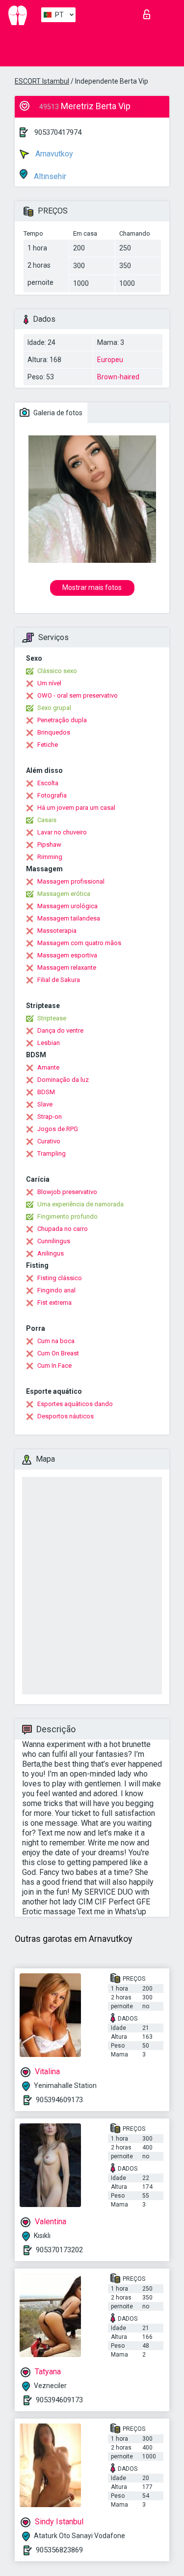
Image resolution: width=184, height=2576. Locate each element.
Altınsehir (49, 176)
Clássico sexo (57, 671)
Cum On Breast (58, 1353)
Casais (47, 820)
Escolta (48, 783)
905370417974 (58, 132)
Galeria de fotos (57, 413)
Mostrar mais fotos (92, 587)
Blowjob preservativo (67, 1192)
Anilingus (51, 1253)
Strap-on (50, 1117)
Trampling (52, 1153)
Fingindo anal (56, 1290)
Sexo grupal (54, 708)
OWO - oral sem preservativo (78, 695)
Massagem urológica (67, 906)
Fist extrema (54, 1303)
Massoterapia (57, 931)
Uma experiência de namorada (80, 1204)
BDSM (46, 1092)
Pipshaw (49, 844)
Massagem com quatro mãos (79, 943)
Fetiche (48, 745)
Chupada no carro (63, 1229)
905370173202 (59, 2250)
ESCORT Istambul (42, 81)
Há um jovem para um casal (76, 808)
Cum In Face (54, 1365)
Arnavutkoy (53, 154)
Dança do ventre (60, 1030)
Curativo (49, 1141)
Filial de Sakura (59, 980)
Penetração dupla (62, 720)
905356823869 (59, 2550)
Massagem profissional (71, 881)
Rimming (50, 857)
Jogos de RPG (58, 1129)
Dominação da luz (63, 1080)
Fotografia (52, 795)
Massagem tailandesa (69, 918)
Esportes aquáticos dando (75, 1404)
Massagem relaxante (67, 967)
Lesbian (49, 1043)
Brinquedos (54, 732)
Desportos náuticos (66, 1416)
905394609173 (59, 2100)
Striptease (52, 1018)
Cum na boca (56, 1341)
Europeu (110, 360)
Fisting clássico (60, 1278)
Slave (45, 1104)
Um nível (49, 683)
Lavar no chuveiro (62, 832)
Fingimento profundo (67, 1216)
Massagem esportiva (67, 955)
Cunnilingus (54, 1241)
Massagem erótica (64, 894)
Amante (48, 1067)
